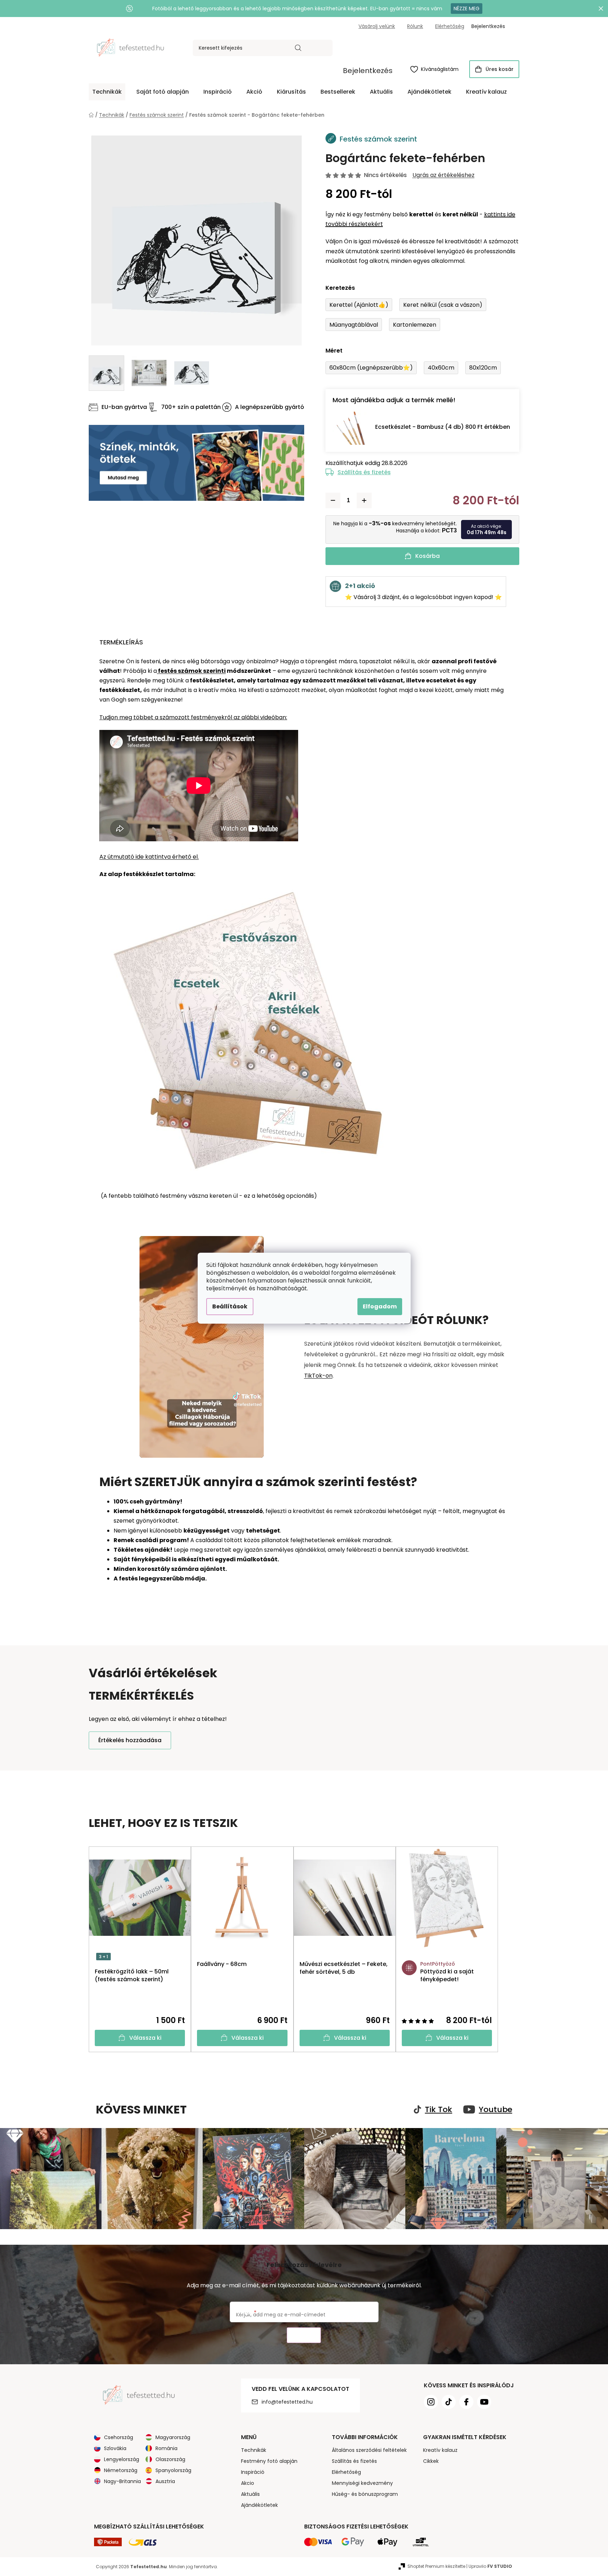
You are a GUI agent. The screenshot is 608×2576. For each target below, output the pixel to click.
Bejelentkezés (368, 71)
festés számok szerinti (191, 671)
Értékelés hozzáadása (130, 1740)
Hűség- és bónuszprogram (365, 2494)
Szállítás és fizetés (364, 472)
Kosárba (428, 556)
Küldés (304, 2335)
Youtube (495, 2110)
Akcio (248, 2483)
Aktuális (250, 2494)
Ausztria (165, 2481)
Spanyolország (173, 2470)
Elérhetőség (450, 26)
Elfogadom (380, 1306)
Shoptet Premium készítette (436, 2566)
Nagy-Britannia (122, 2481)
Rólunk (415, 26)
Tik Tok (439, 2110)
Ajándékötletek (259, 2505)
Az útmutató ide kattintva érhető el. (149, 857)
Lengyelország (122, 2459)
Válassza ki (145, 2038)
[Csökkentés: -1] (333, 500)
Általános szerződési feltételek (369, 2450)
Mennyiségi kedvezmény (362, 2483)
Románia (166, 2448)
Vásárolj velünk (377, 26)
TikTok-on (318, 1376)
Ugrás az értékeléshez (443, 175)
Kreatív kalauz (440, 2450)
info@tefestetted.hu (287, 2402)
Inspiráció (253, 2472)
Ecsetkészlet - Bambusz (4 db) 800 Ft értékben (443, 427)
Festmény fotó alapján (269, 2461)
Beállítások (230, 1306)
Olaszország (170, 2459)
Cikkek (431, 2461)
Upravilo (490, 2566)
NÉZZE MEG (467, 9)
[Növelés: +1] (364, 500)
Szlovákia (115, 2448)
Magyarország (173, 2437)
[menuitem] (107, 92)
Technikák (254, 2450)
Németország (121, 2470)
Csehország (119, 2437)
